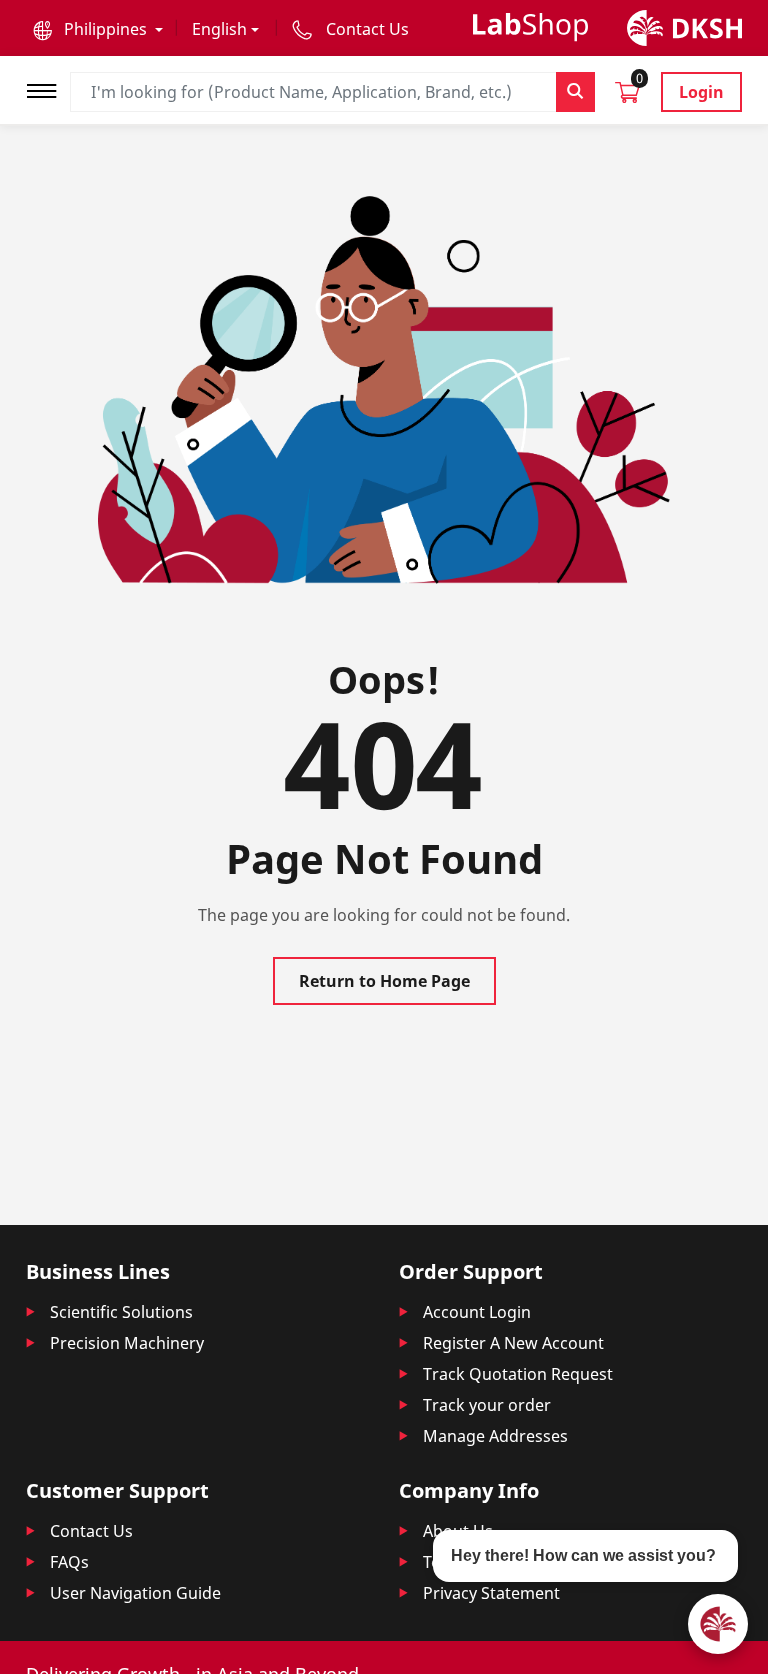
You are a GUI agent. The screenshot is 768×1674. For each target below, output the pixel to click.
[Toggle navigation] (48, 88)
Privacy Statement (491, 1593)
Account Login (477, 1312)
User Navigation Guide (135, 1593)
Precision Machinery (127, 1343)
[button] (98, 29)
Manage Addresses (495, 1436)
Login (701, 92)
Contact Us (91, 1531)
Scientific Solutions (121, 1312)
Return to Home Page (384, 981)
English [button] (219, 29)
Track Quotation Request (518, 1374)
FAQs (69, 1562)
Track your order (487, 1405)
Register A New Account (513, 1343)
